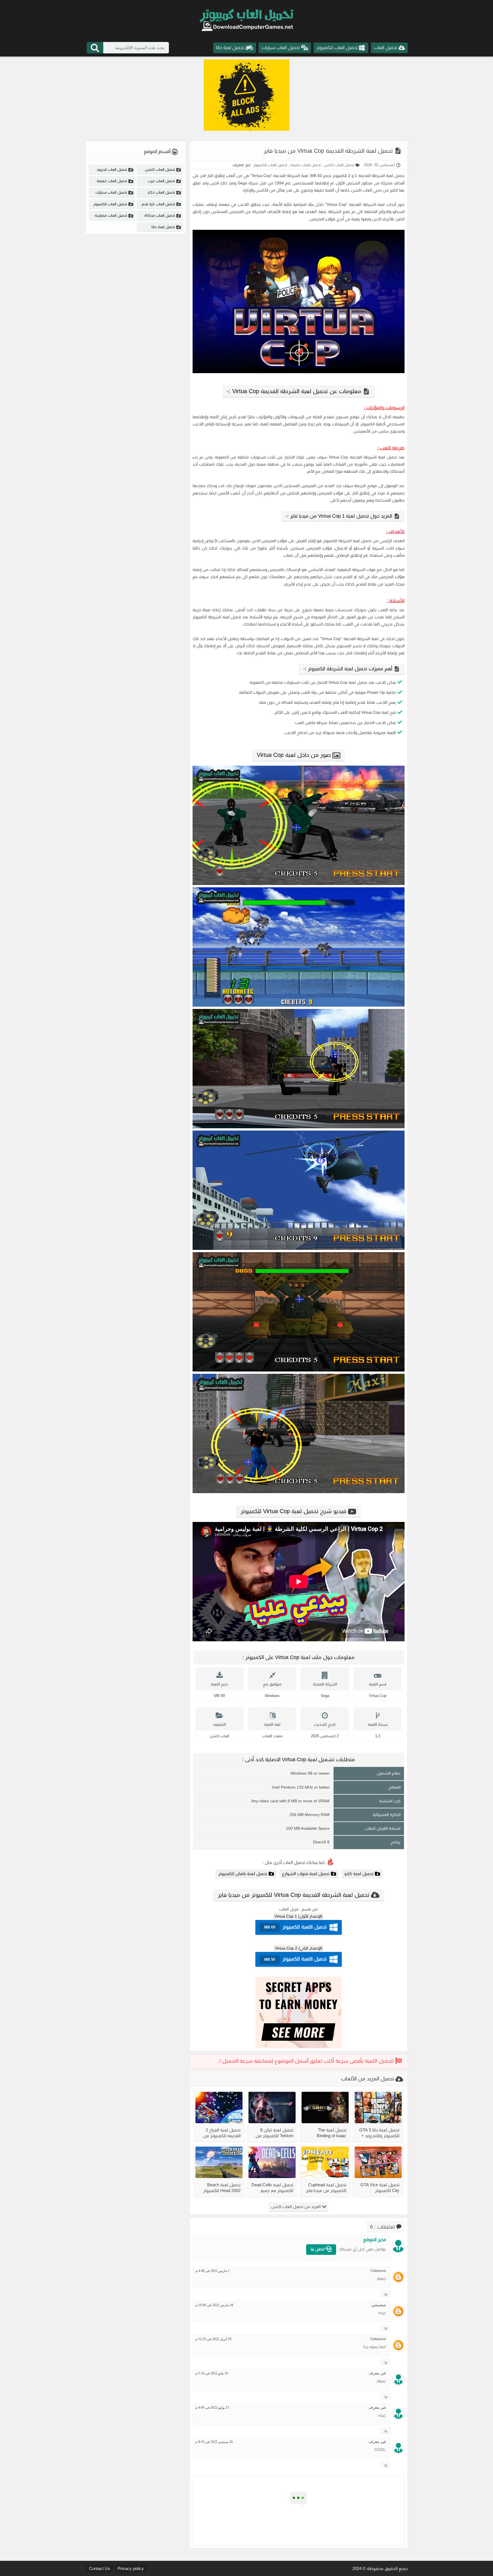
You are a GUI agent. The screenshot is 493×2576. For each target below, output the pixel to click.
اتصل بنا (318, 2249)
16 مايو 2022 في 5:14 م (212, 2373)
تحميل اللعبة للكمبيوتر (295, 1927)
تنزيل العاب (289, 1909)
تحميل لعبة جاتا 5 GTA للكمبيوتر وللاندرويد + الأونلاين (379, 2133)
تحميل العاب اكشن (339, 165)
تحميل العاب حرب (161, 181)
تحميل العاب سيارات (111, 192)
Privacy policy (131, 2568)
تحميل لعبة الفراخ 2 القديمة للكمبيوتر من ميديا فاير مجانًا (222, 2133)
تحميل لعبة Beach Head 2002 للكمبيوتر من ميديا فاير (222, 2188)
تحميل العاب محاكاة (160, 215)
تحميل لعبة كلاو (359, 1874)
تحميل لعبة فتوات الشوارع (306, 1874)
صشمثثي (379, 2305)
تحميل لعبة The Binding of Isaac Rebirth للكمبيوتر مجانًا (326, 2133)
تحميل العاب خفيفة (305, 165)
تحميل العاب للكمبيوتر (270, 165)
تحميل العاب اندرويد (112, 169)
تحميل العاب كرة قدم (158, 204)
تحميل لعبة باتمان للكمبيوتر (243, 1874)
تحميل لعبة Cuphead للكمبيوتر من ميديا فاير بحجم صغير (326, 2188)
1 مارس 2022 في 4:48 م (213, 2271)
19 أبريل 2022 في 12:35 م (213, 2339)
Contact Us (100, 2568)
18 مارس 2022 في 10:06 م (214, 2305)
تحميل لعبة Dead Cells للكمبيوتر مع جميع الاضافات (272, 2188)
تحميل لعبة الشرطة (388, 176)
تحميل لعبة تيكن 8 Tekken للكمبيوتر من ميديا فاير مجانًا (274, 2133)
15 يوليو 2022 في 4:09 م (212, 2408)
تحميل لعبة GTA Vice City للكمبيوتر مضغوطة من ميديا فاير (380, 2188)
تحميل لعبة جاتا (163, 227)
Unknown (378, 2271)
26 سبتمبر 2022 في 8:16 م (214, 2442)
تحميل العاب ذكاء (161, 192)
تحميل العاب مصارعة (111, 215)
